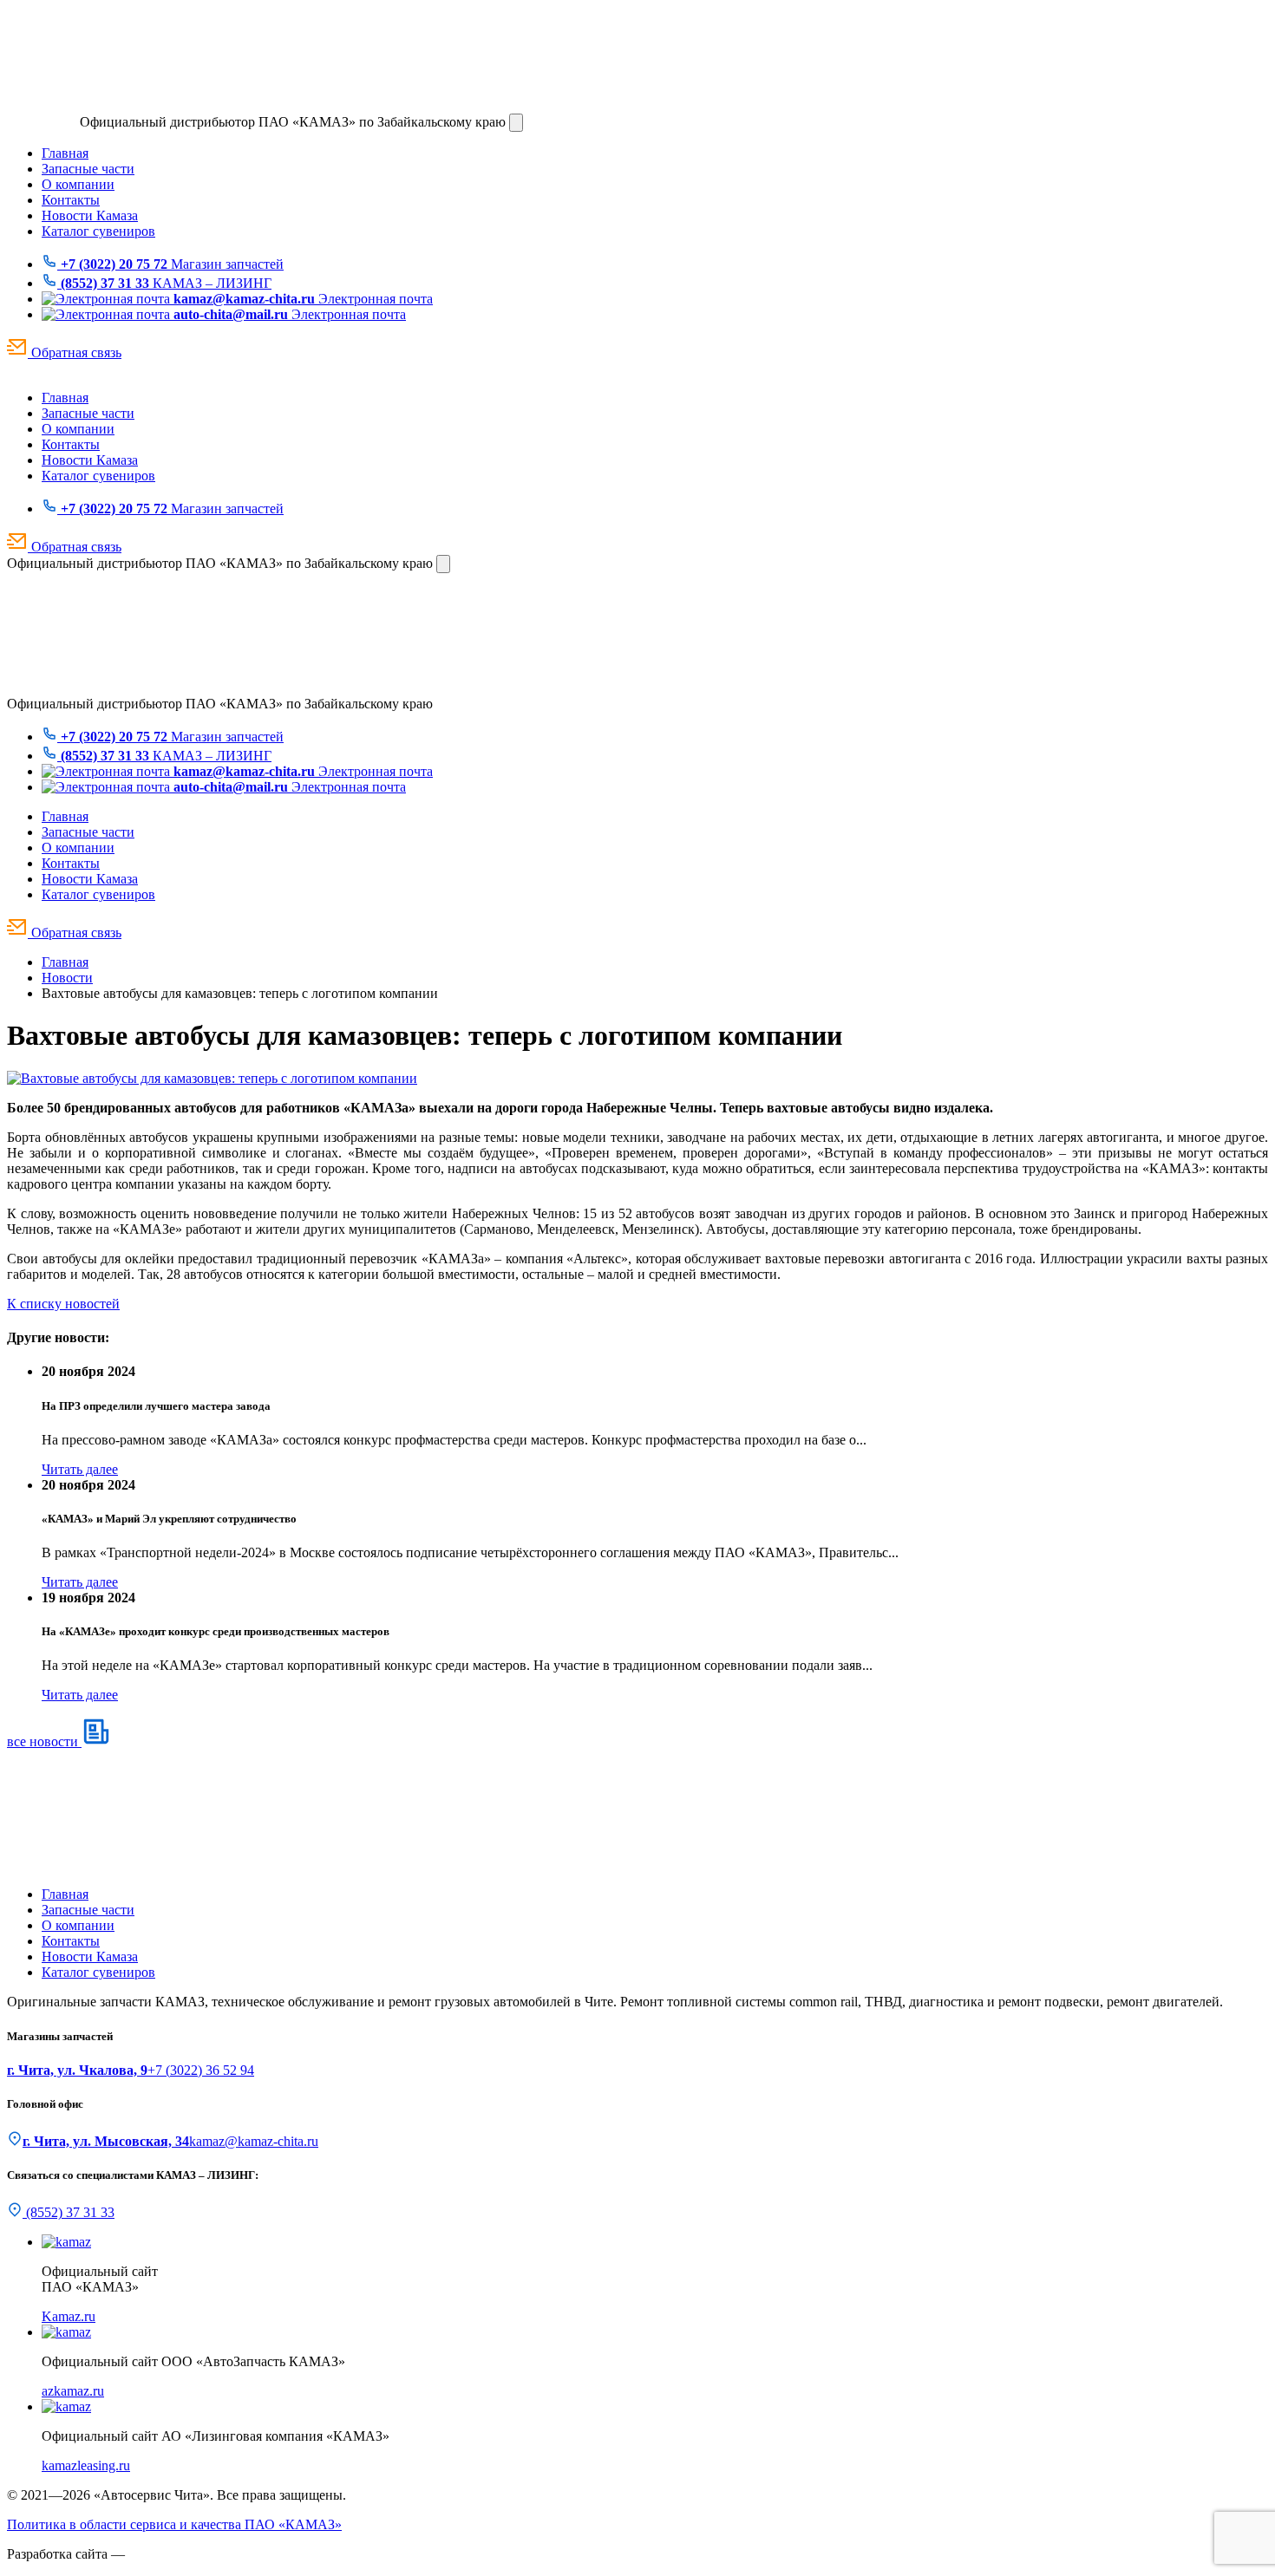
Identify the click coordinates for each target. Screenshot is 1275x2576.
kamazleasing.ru (86, 2465)
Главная (65, 153)
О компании (78, 184)
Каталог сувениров (98, 231)
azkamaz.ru (73, 2391)
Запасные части (88, 169)
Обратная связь (75, 352)
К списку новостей (63, 1304)
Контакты (71, 200)
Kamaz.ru (69, 2316)
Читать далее (80, 1469)
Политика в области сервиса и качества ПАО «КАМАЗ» (174, 2524)
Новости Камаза (90, 215)
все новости (44, 1741)
